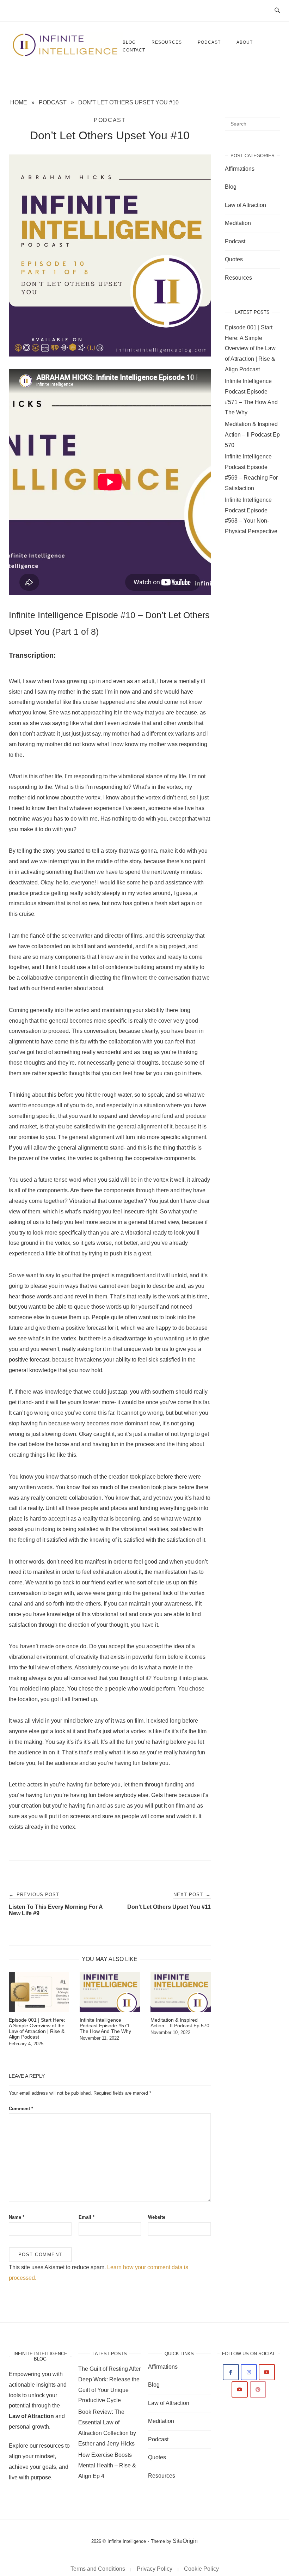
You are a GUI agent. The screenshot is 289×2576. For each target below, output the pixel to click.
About (245, 42)
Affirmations (240, 169)
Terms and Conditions (98, 2569)
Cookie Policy (201, 2569)
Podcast (209, 42)
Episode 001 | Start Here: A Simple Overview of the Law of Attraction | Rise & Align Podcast (250, 348)
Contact (134, 50)
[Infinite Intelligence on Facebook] (231, 2372)
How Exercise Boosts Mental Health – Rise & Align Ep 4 (107, 2465)
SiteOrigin (185, 2541)
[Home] (66, 55)
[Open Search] (277, 11)
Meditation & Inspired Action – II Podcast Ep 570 (252, 435)
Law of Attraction (245, 205)
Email (87, 2217)
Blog (231, 187)
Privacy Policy (155, 2569)
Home (19, 102)
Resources (167, 42)
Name (17, 2217)
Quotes (234, 259)
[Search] (272, 121)
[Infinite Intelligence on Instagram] (249, 2372)
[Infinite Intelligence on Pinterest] (258, 2389)
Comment (21, 2109)
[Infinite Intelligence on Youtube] (267, 2372)
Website (157, 2217)
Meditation (238, 223)
